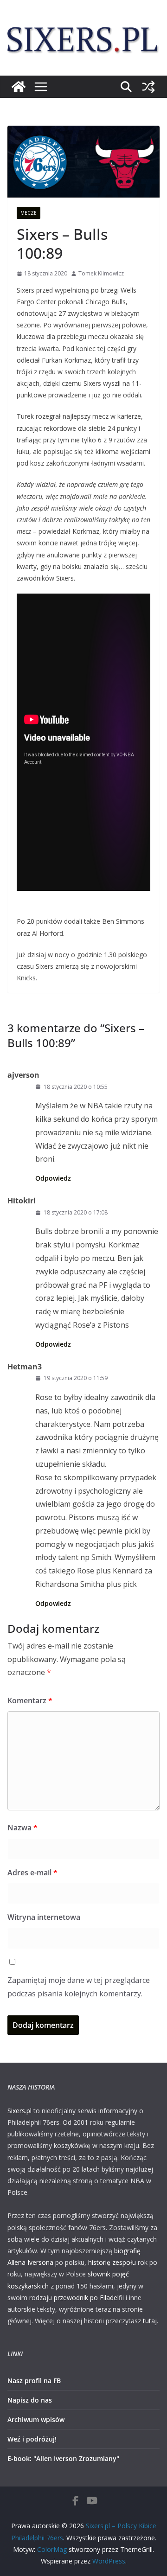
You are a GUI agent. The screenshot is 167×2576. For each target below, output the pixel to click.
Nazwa (22, 1828)
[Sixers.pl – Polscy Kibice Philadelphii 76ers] (19, 87)
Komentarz (30, 1700)
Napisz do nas (30, 2400)
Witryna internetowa (44, 1917)
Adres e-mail (32, 1873)
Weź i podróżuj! (32, 2439)
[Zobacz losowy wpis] (148, 87)
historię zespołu (112, 2262)
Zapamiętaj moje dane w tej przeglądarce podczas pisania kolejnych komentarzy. (79, 1987)
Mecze (29, 213)
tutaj (150, 2321)
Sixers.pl (19, 2111)
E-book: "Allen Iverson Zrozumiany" (63, 2458)
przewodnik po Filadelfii (89, 2298)
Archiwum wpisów (36, 2419)
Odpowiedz (53, 1178)
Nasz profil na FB (34, 2381)
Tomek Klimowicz (101, 273)
